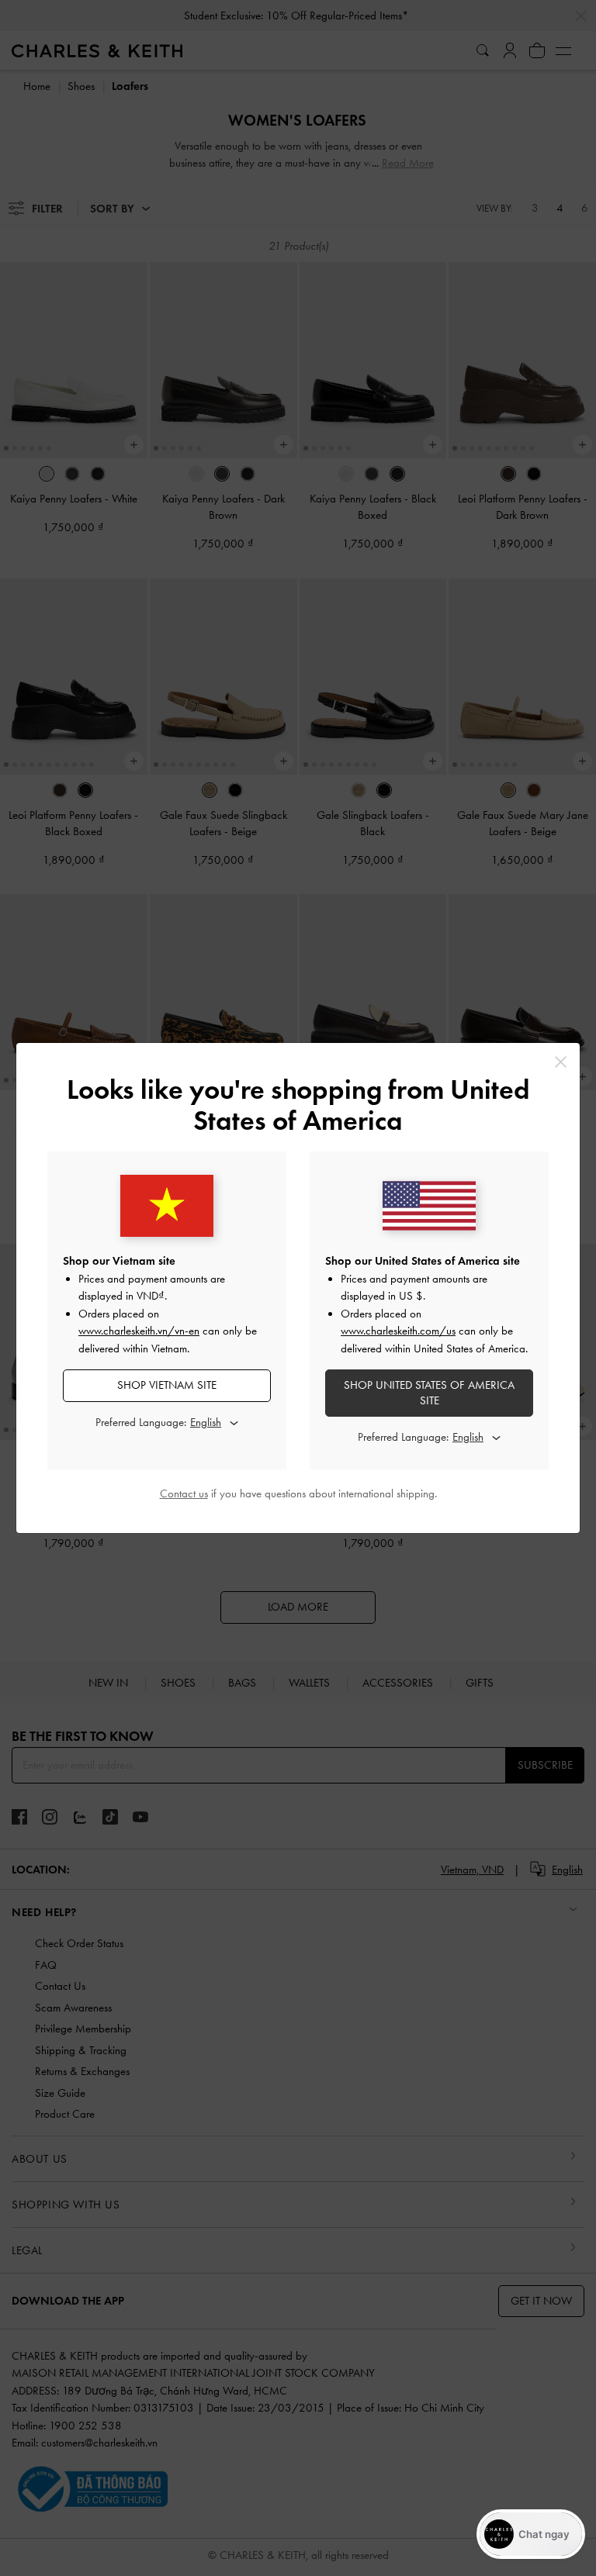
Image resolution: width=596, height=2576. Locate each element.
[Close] (561, 1062)
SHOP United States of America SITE (429, 1393)
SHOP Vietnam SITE (167, 1385)
